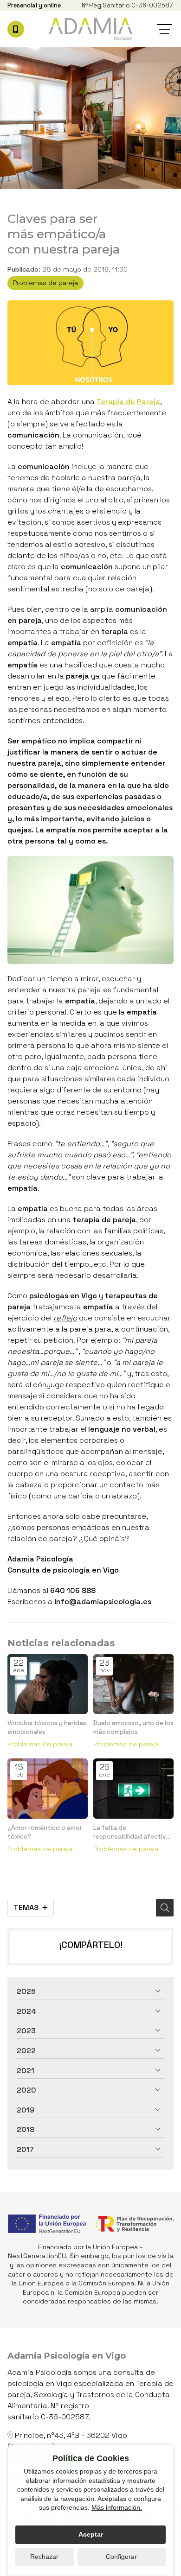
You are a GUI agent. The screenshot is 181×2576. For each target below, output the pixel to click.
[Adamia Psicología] (90, 29)
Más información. (117, 2507)
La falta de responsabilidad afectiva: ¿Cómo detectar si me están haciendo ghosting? (133, 1832)
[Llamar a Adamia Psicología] (16, 29)
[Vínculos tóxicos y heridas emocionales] (48, 1684)
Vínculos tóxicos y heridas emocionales (47, 1727)
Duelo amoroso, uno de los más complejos (133, 1727)
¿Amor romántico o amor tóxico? (45, 1832)
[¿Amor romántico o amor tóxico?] (48, 1789)
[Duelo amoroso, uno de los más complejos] (133, 1684)
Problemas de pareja (45, 283)
